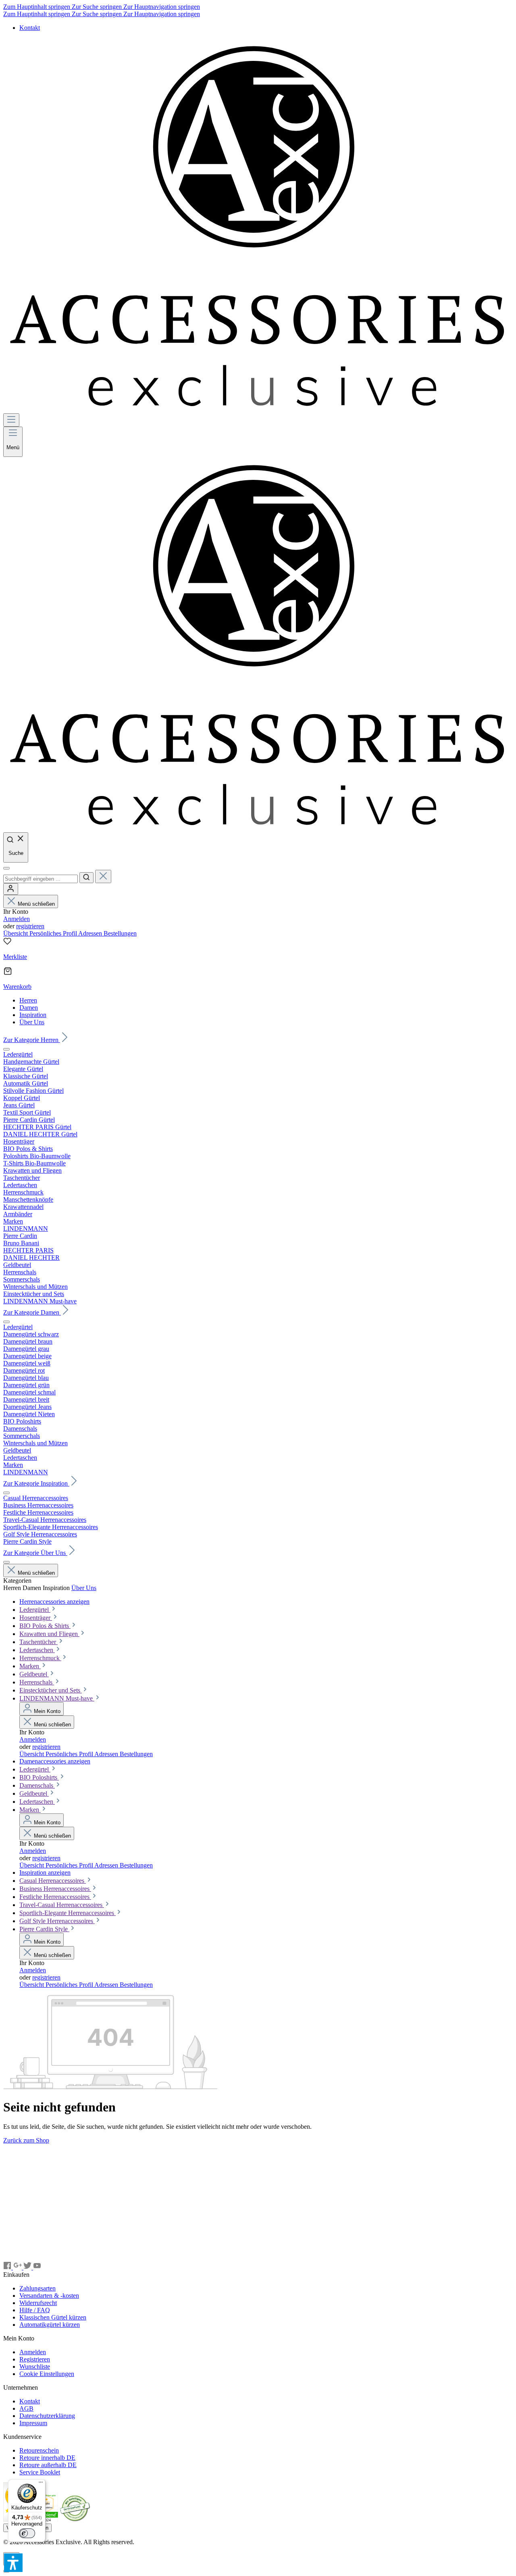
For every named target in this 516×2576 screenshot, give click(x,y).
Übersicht (16, 933)
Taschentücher (38, 1642)
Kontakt (30, 28)
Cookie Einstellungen (47, 2374)
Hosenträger (36, 1618)
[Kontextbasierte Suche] (6, 868)
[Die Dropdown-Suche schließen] (103, 876)
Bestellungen (120, 933)
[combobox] (41, 879)
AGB (26, 2408)
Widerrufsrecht (38, 2303)
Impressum (33, 2423)
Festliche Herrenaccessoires (55, 1897)
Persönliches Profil (54, 933)
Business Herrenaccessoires (55, 1889)
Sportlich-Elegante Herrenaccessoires (68, 1913)
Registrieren (35, 2359)
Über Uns (84, 1588)
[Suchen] (86, 878)
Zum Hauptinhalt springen (37, 7)
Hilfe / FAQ (35, 2310)
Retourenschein (39, 2450)
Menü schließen (36, 904)
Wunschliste (35, 2367)
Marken (30, 1666)
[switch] (27, 2533)
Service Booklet (40, 2472)
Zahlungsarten (37, 2288)
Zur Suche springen (98, 7)
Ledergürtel (35, 1610)
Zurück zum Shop (26, 2140)
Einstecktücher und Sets (51, 1690)
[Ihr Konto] (11, 889)
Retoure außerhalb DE (48, 2465)
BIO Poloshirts (39, 1777)
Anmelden (17, 919)
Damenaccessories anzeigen (55, 1761)
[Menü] (11, 420)
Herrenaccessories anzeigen (54, 1602)
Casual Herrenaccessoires (53, 1881)
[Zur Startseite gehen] (258, 410)
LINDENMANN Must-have (57, 1698)
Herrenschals (37, 1682)
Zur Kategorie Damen (32, 1312)
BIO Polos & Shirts (45, 1626)
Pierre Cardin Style (44, 1929)
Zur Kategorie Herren (32, 1040)
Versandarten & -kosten (49, 2296)
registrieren (30, 926)
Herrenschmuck (40, 1658)
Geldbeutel (34, 1674)
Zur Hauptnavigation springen (162, 7)
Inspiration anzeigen (45, 1873)
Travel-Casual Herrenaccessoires (62, 1905)
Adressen (91, 933)
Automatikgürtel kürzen (50, 2325)
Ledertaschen (37, 1650)
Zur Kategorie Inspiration (36, 1483)
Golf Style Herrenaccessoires (57, 1921)
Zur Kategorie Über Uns (35, 1553)
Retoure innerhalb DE (47, 2458)
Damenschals (37, 1785)
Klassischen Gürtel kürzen (53, 2317)
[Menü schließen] (6, 1049)
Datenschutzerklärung (47, 2416)
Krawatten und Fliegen (49, 1634)
